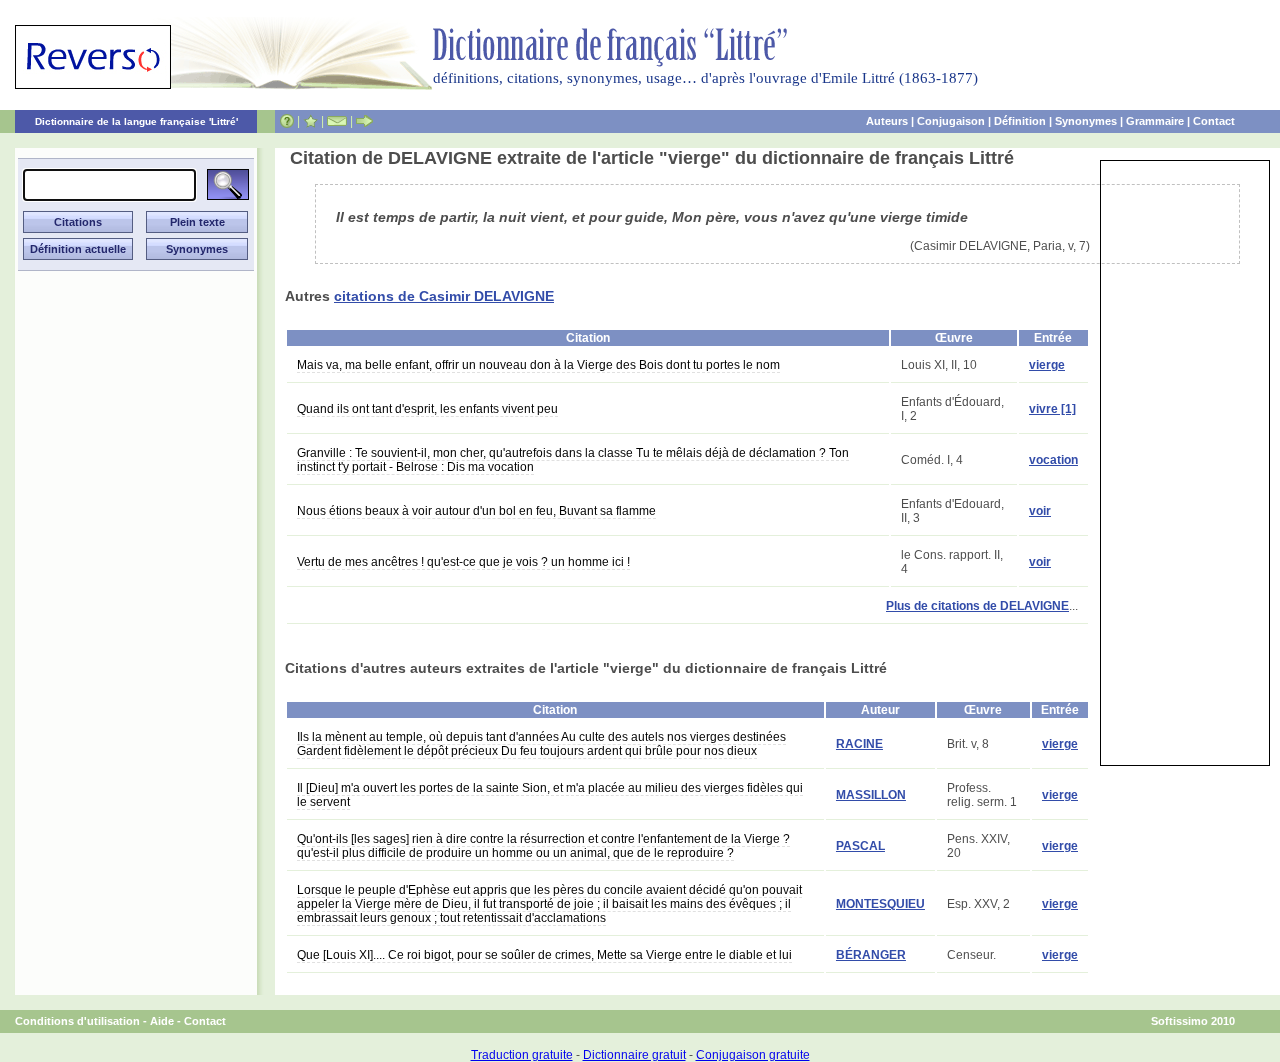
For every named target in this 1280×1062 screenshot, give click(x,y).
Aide (162, 1021)
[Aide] (287, 121)
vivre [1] (1052, 409)
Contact (1214, 121)
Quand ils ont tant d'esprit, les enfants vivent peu (427, 409)
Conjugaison (951, 121)
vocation (1053, 460)
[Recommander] (364, 121)
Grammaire (1155, 121)
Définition (1020, 121)
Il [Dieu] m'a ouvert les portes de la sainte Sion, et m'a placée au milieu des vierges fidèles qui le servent (550, 795)
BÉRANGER (871, 955)
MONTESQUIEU (880, 904)
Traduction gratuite (522, 1055)
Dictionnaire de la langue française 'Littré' (136, 121)
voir (1040, 511)
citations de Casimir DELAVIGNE (444, 296)
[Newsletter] (337, 121)
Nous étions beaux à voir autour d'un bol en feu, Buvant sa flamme (476, 511)
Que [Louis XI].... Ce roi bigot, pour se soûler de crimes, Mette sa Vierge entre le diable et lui (544, 955)
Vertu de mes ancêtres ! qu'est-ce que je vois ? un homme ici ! (463, 562)
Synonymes (1086, 121)
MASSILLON (871, 795)
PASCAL (860, 846)
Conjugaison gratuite (753, 1055)
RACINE (859, 744)
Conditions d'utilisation (77, 1021)
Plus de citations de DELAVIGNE (977, 606)
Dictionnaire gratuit (634, 1055)
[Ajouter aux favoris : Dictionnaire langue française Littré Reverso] (310, 121)
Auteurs (887, 121)
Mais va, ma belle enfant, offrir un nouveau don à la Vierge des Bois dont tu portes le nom (538, 365)
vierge (1047, 365)
